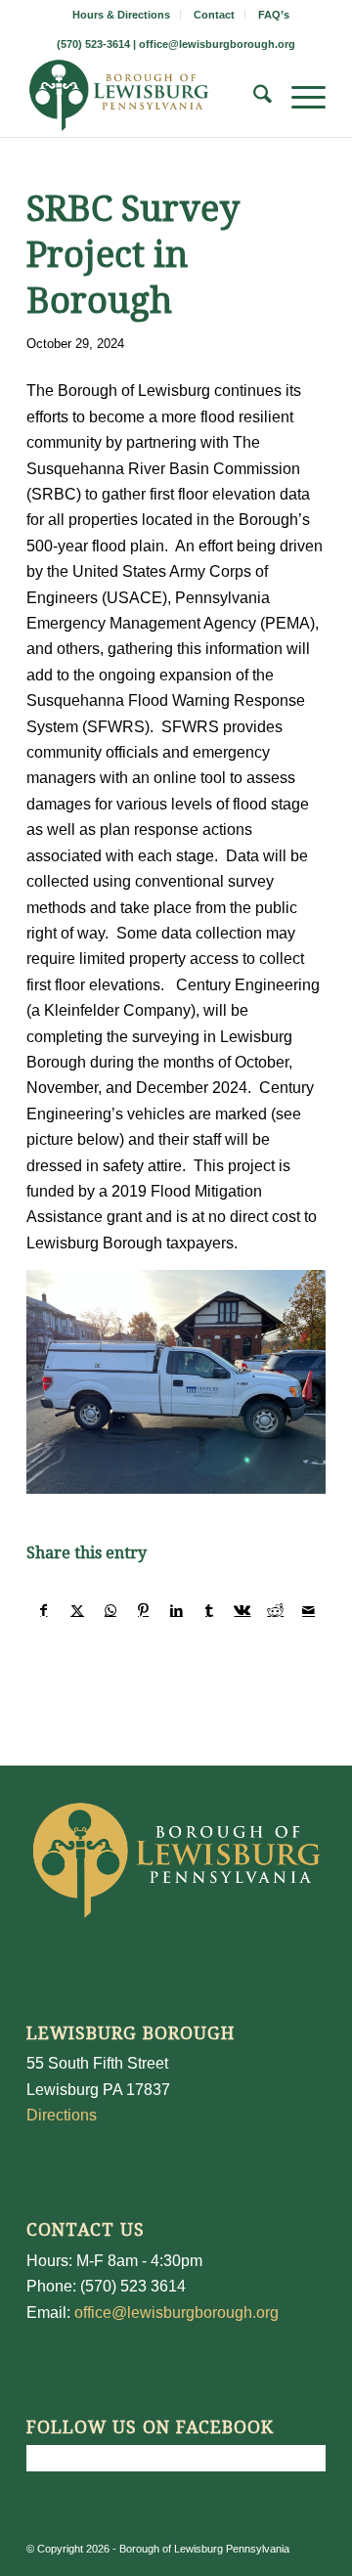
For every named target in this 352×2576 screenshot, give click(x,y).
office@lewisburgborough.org (217, 44)
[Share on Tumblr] (210, 1610)
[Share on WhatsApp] (111, 1610)
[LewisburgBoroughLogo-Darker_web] (146, 98)
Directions (62, 2115)
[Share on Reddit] (275, 1610)
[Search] (253, 98)
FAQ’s (274, 15)
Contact (214, 15)
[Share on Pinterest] (143, 1610)
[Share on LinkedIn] (176, 1610)
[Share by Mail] (308, 1610)
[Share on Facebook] (44, 1610)
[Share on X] (78, 1610)
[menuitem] (122, 15)
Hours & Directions (121, 15)
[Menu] (299, 98)
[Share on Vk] (243, 1610)
